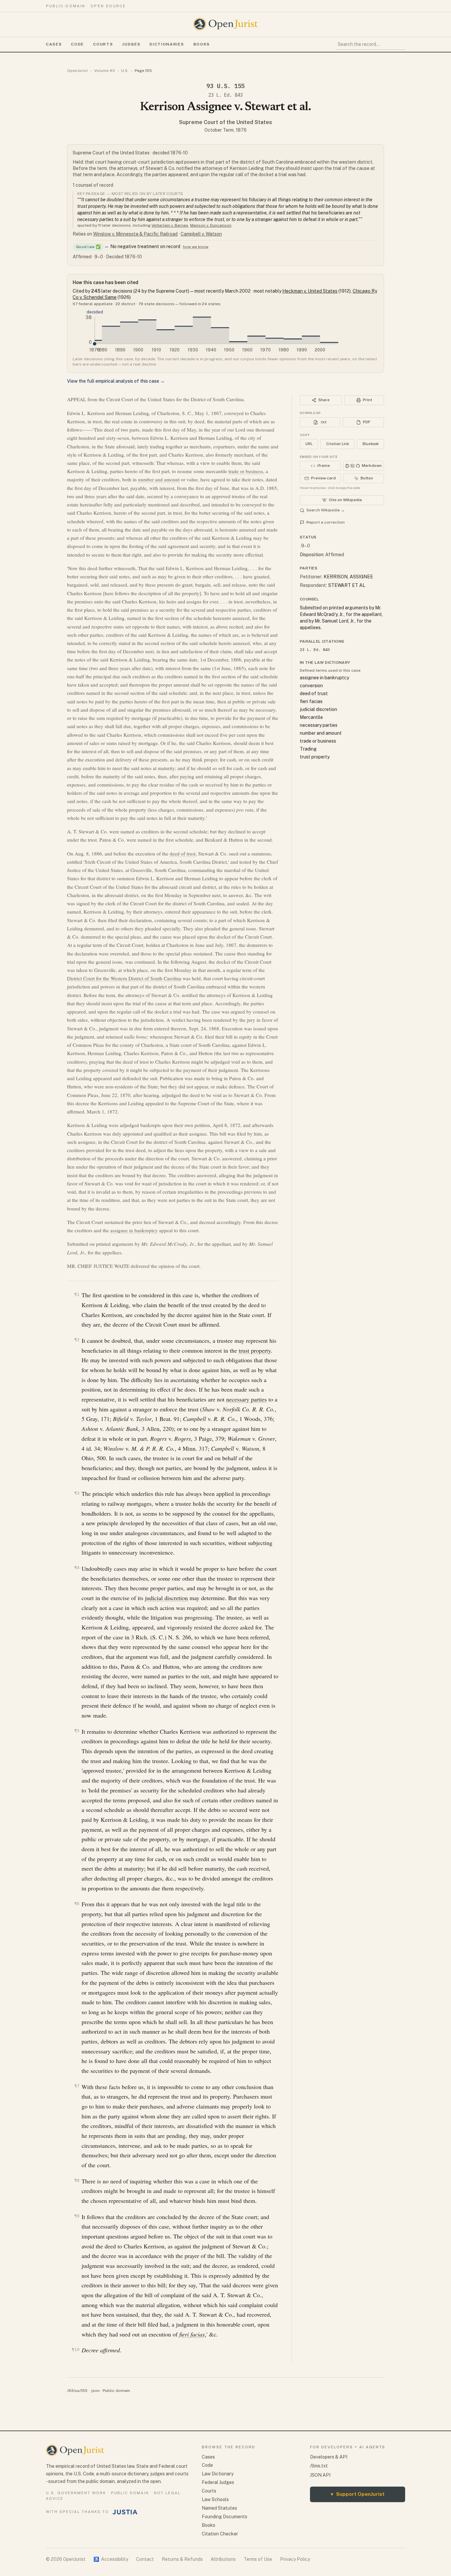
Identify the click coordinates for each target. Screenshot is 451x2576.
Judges (131, 44)
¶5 (77, 1731)
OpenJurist (77, 71)
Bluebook (371, 444)
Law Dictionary (218, 2474)
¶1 (77, 1294)
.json (95, 2391)
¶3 (77, 1493)
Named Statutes (219, 2508)
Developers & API (329, 2457)
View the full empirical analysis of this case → (116, 381)
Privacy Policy (295, 2559)
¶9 (77, 2216)
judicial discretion (166, 1598)
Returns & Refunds (182, 2559)
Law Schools (215, 2499)
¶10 (76, 2350)
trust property (255, 1350)
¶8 (77, 2180)
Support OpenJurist (358, 2494)
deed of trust (183, 853)
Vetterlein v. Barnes (170, 225)
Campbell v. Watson (201, 234)
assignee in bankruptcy (134, 1230)
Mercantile (311, 717)
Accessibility (111, 2559)
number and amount (159, 479)
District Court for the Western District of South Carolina (124, 978)
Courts (103, 44)
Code (77, 44)
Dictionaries (167, 44)
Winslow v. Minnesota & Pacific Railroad (135, 234)
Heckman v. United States (310, 291)
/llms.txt (319, 2466)
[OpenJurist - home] (225, 24)
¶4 (77, 1568)
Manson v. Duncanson (211, 225)
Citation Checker (220, 2534)
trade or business (246, 471)
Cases (54, 44)
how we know (196, 247)
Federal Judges (218, 2482)
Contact (145, 2559)
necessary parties (246, 1399)
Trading (308, 749)
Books (202, 44)
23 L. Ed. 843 (225, 95)
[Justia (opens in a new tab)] (125, 2512)
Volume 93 (104, 71)
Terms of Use (258, 2559)
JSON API (320, 2475)
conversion (311, 686)
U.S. (125, 71)
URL (309, 444)
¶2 (77, 1340)
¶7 (77, 2086)
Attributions (223, 2559)
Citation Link (338, 444)
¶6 (77, 1903)
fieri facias (192, 2334)
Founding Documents (225, 2517)
